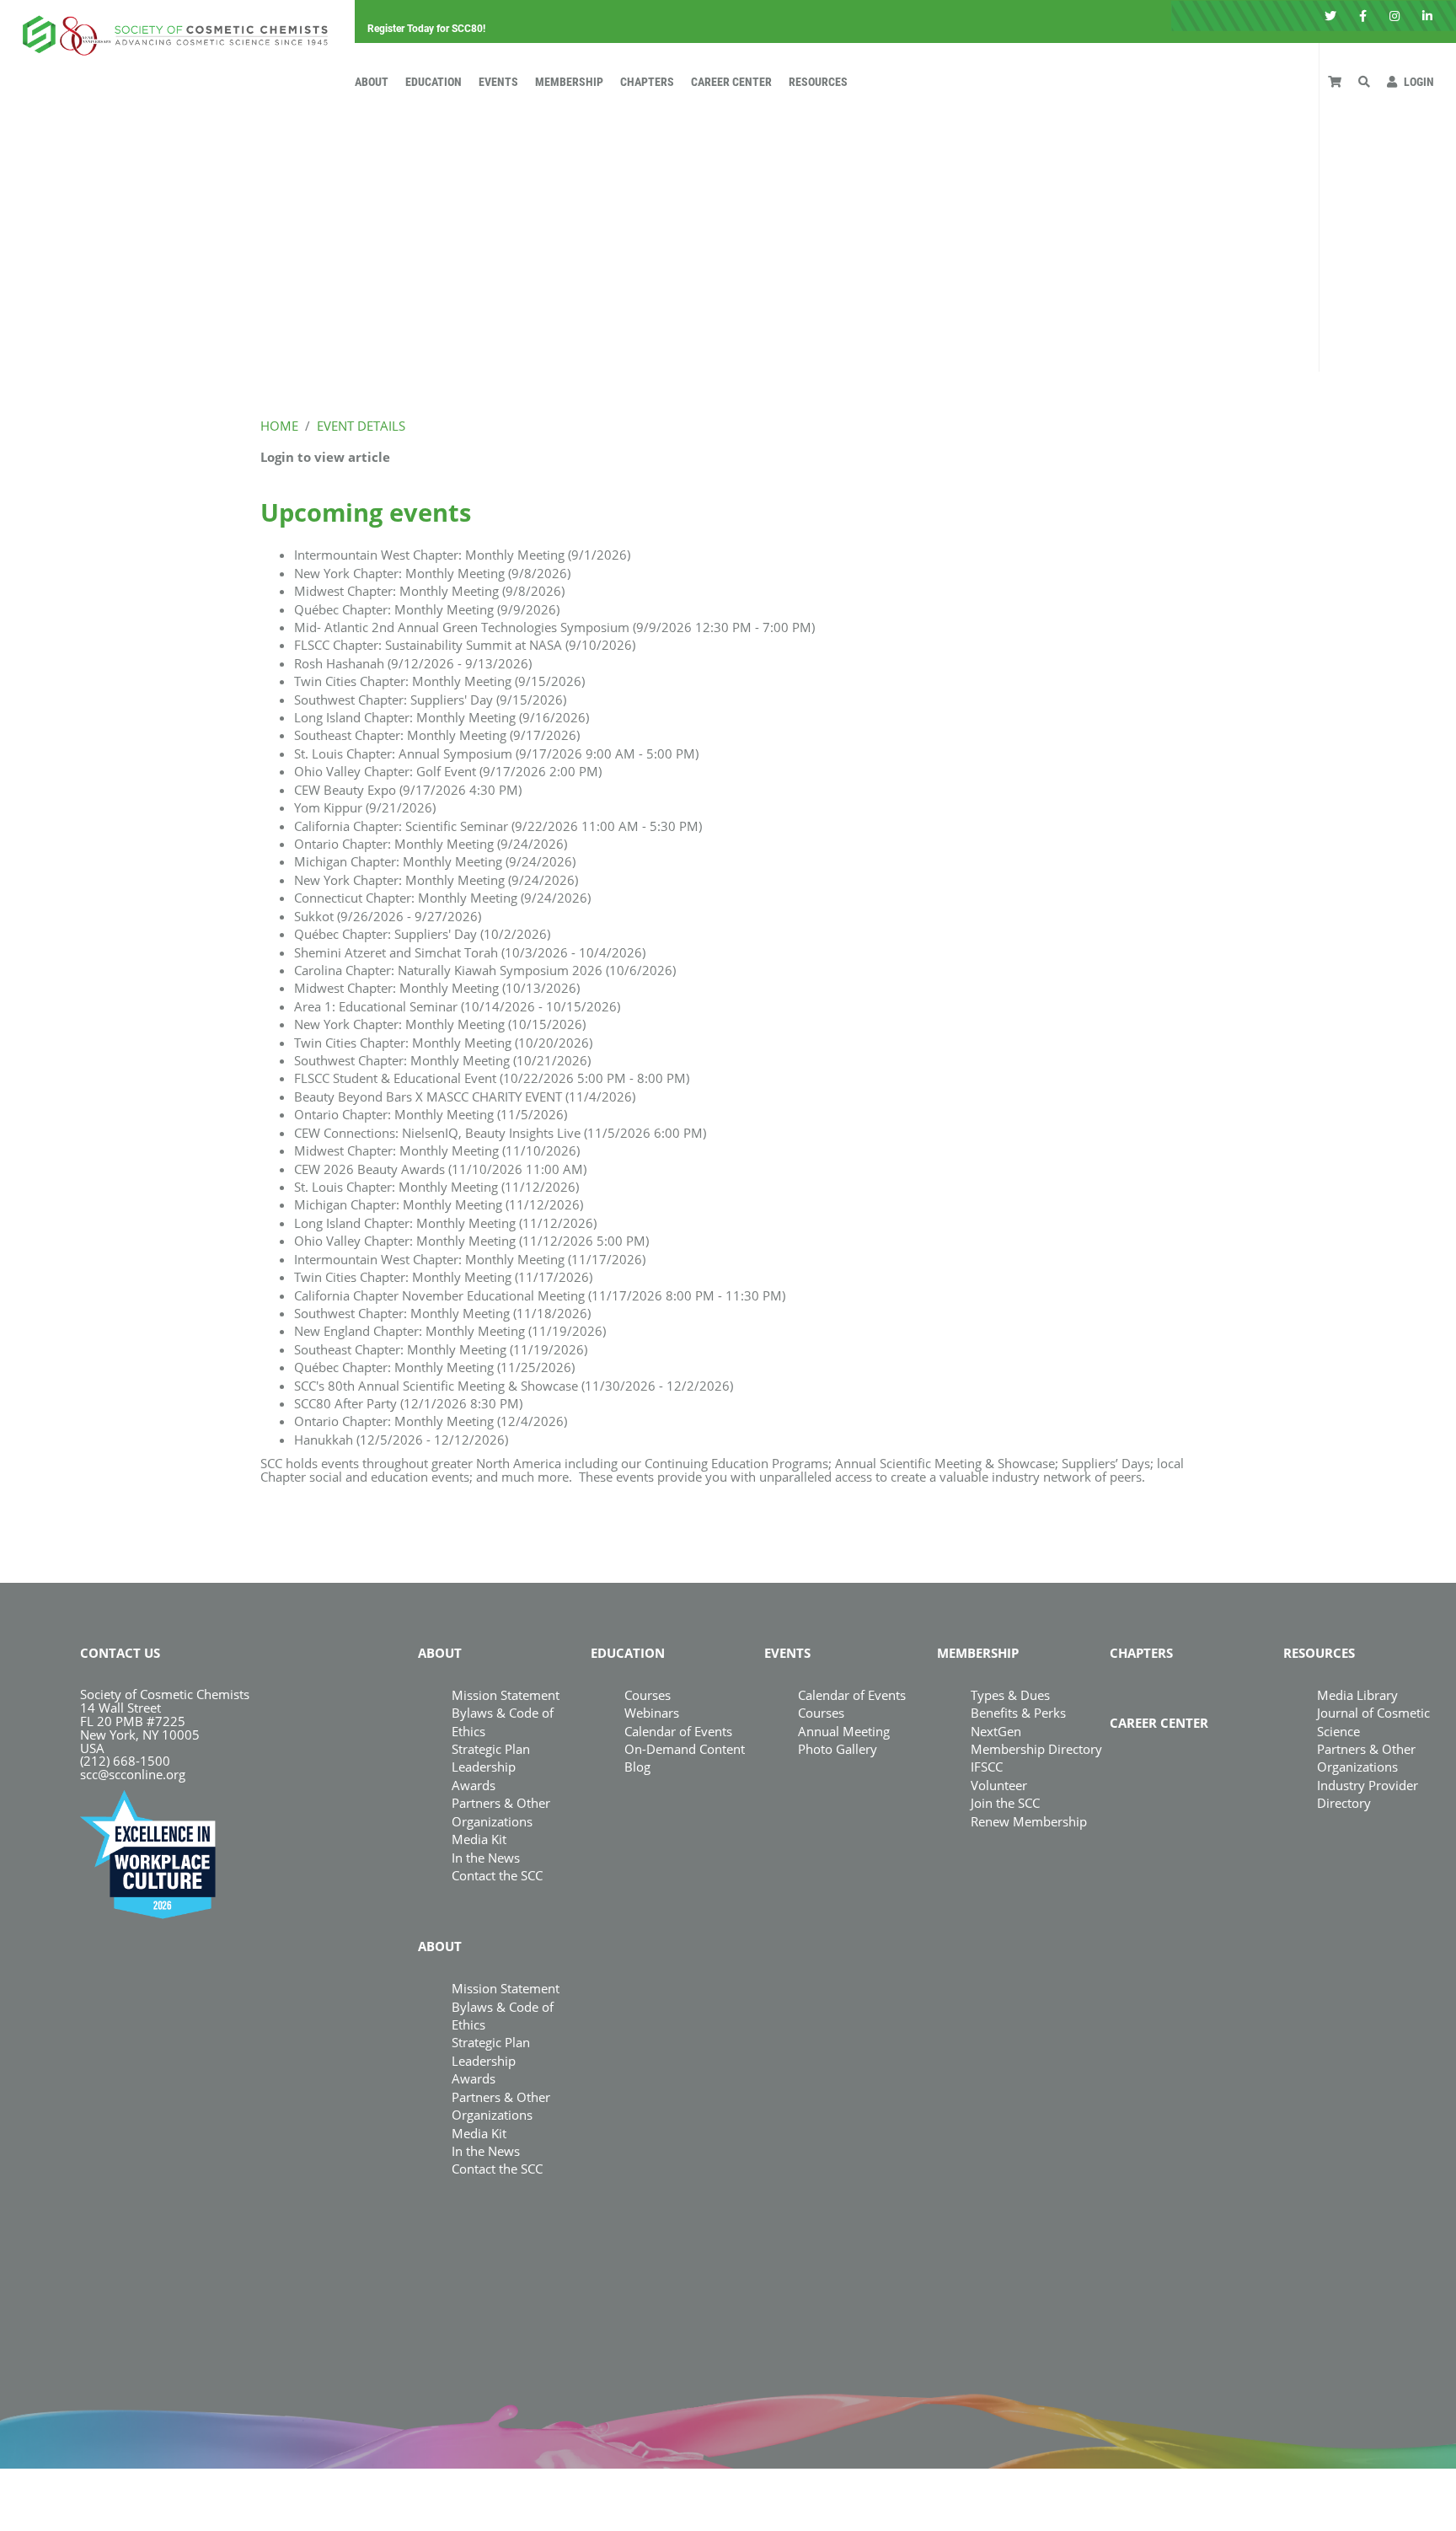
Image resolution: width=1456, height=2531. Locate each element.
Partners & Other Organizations (501, 2106)
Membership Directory (1036, 1749)
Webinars (652, 1713)
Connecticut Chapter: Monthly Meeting (442, 898)
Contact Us (120, 1653)
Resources (818, 82)
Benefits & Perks (1018, 1713)
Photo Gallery (838, 1749)
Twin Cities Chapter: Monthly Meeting (439, 681)
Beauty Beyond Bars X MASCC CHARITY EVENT (465, 1097)
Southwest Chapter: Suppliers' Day (430, 700)
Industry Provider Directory (1368, 1794)
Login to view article (325, 457)
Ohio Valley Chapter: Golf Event (448, 771)
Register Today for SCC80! (426, 29)
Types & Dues (1010, 1695)
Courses (648, 1695)
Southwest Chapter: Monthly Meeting (442, 1060)
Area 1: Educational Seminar (457, 1006)
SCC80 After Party (408, 1403)
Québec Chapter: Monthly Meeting (427, 609)
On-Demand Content (685, 1749)
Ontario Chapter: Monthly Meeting (431, 844)
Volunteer (999, 1785)
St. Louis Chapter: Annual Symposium (496, 753)
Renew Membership (1029, 1821)
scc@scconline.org (133, 1774)
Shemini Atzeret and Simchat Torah (470, 952)
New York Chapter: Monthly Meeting (432, 573)
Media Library (1357, 1695)
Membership (569, 82)
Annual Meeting (844, 1731)
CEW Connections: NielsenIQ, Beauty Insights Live (500, 1133)
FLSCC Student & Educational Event (492, 1078)
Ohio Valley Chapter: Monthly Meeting (471, 1241)
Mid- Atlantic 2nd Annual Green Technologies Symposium (554, 627)
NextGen (996, 1731)
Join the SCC (1005, 1803)
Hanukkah (401, 1440)
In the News (486, 1858)
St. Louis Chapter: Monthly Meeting (436, 1187)
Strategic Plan (491, 1749)
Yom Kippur (365, 807)
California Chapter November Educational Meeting (540, 1295)
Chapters (647, 82)
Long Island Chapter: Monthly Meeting (442, 717)
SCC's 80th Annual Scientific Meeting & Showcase (514, 1386)
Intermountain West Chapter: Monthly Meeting (462, 555)
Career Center (731, 82)
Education (434, 82)
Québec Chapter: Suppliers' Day (422, 934)
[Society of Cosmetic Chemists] (171, 30)
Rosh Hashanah (413, 663)
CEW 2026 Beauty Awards (440, 1169)
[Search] (1364, 82)
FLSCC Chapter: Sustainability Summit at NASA (465, 645)
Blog (637, 1767)
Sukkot (388, 916)
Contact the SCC (497, 1875)
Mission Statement (506, 1695)
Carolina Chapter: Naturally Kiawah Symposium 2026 (485, 970)
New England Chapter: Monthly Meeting (450, 1331)
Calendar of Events (678, 1731)
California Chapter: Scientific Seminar (498, 826)
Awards (474, 1785)
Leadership (484, 1767)
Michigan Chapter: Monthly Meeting (435, 861)
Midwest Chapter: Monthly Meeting (429, 591)
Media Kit (479, 1839)
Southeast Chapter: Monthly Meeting (437, 735)
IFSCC (987, 1767)
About (372, 82)
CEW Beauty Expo (408, 790)
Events (498, 82)
